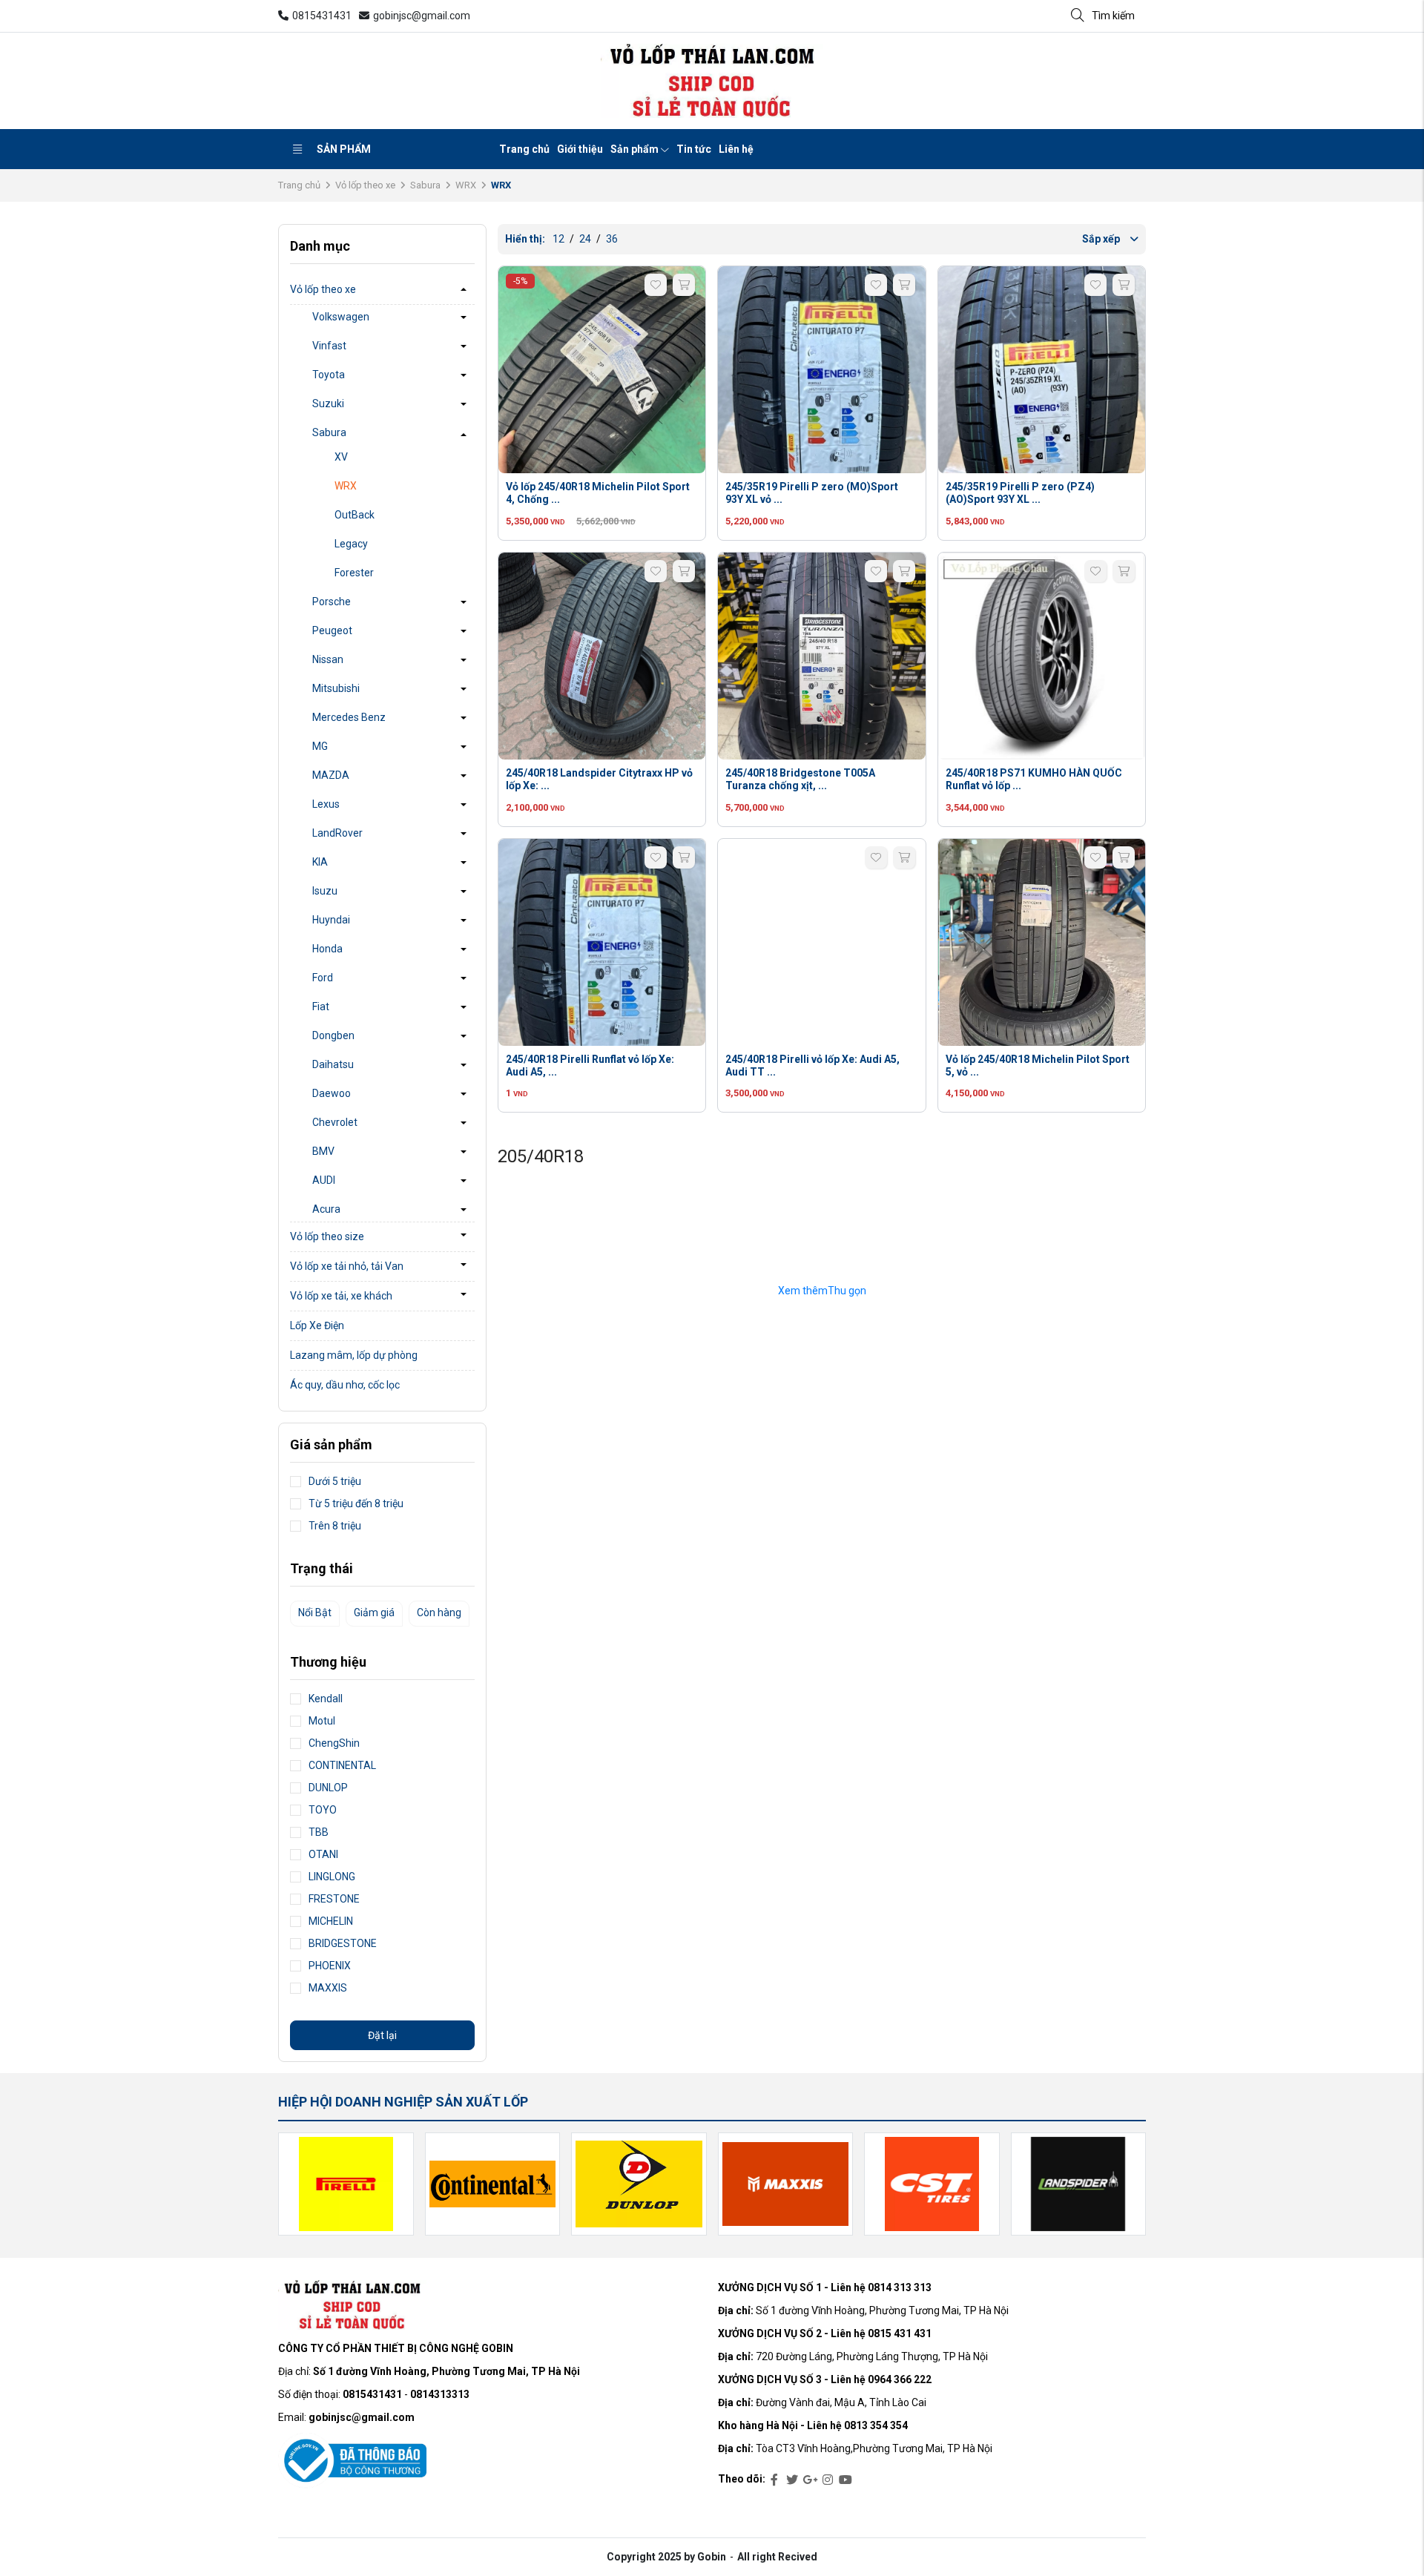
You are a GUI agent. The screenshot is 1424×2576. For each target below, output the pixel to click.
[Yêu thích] (656, 285)
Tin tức (694, 149)
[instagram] (828, 2480)
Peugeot (332, 630)
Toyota (329, 375)
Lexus (326, 804)
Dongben (333, 1035)
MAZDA (331, 775)
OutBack (355, 515)
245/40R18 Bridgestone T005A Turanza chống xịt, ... (800, 779)
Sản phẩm (344, 149)
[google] (810, 2480)
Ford (323, 978)
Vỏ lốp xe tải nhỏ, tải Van (347, 1266)
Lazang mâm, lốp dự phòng (354, 1355)
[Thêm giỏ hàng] (684, 285)
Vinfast (329, 346)
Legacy (351, 544)
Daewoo (332, 1093)
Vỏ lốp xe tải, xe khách (341, 1296)
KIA (320, 862)
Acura (326, 1209)
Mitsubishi (336, 688)
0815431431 (322, 16)
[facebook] (774, 2480)
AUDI (324, 1180)
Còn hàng (439, 1613)
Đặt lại (382, 2035)
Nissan (328, 659)
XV (341, 457)
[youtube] (845, 2480)
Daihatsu (333, 1064)
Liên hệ (736, 149)
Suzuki (328, 403)
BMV (323, 1151)
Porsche (332, 602)
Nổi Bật (315, 1613)
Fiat (321, 1007)
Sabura (425, 185)
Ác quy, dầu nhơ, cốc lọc (345, 1385)
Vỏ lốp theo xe (365, 185)
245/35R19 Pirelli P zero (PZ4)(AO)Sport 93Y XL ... (1020, 493)
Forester (354, 573)
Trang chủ (524, 149)
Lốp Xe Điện (317, 1325)
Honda (327, 949)
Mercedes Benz (349, 717)
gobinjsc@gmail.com (422, 16)
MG (320, 746)
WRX (466, 185)
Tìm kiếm (1113, 16)
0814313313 (440, 2394)
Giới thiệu (580, 149)
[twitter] (792, 2480)
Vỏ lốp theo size (327, 1236)
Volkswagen (341, 317)
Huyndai (331, 920)
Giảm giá (374, 1613)
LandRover (337, 833)
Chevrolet (335, 1122)
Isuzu (325, 891)
